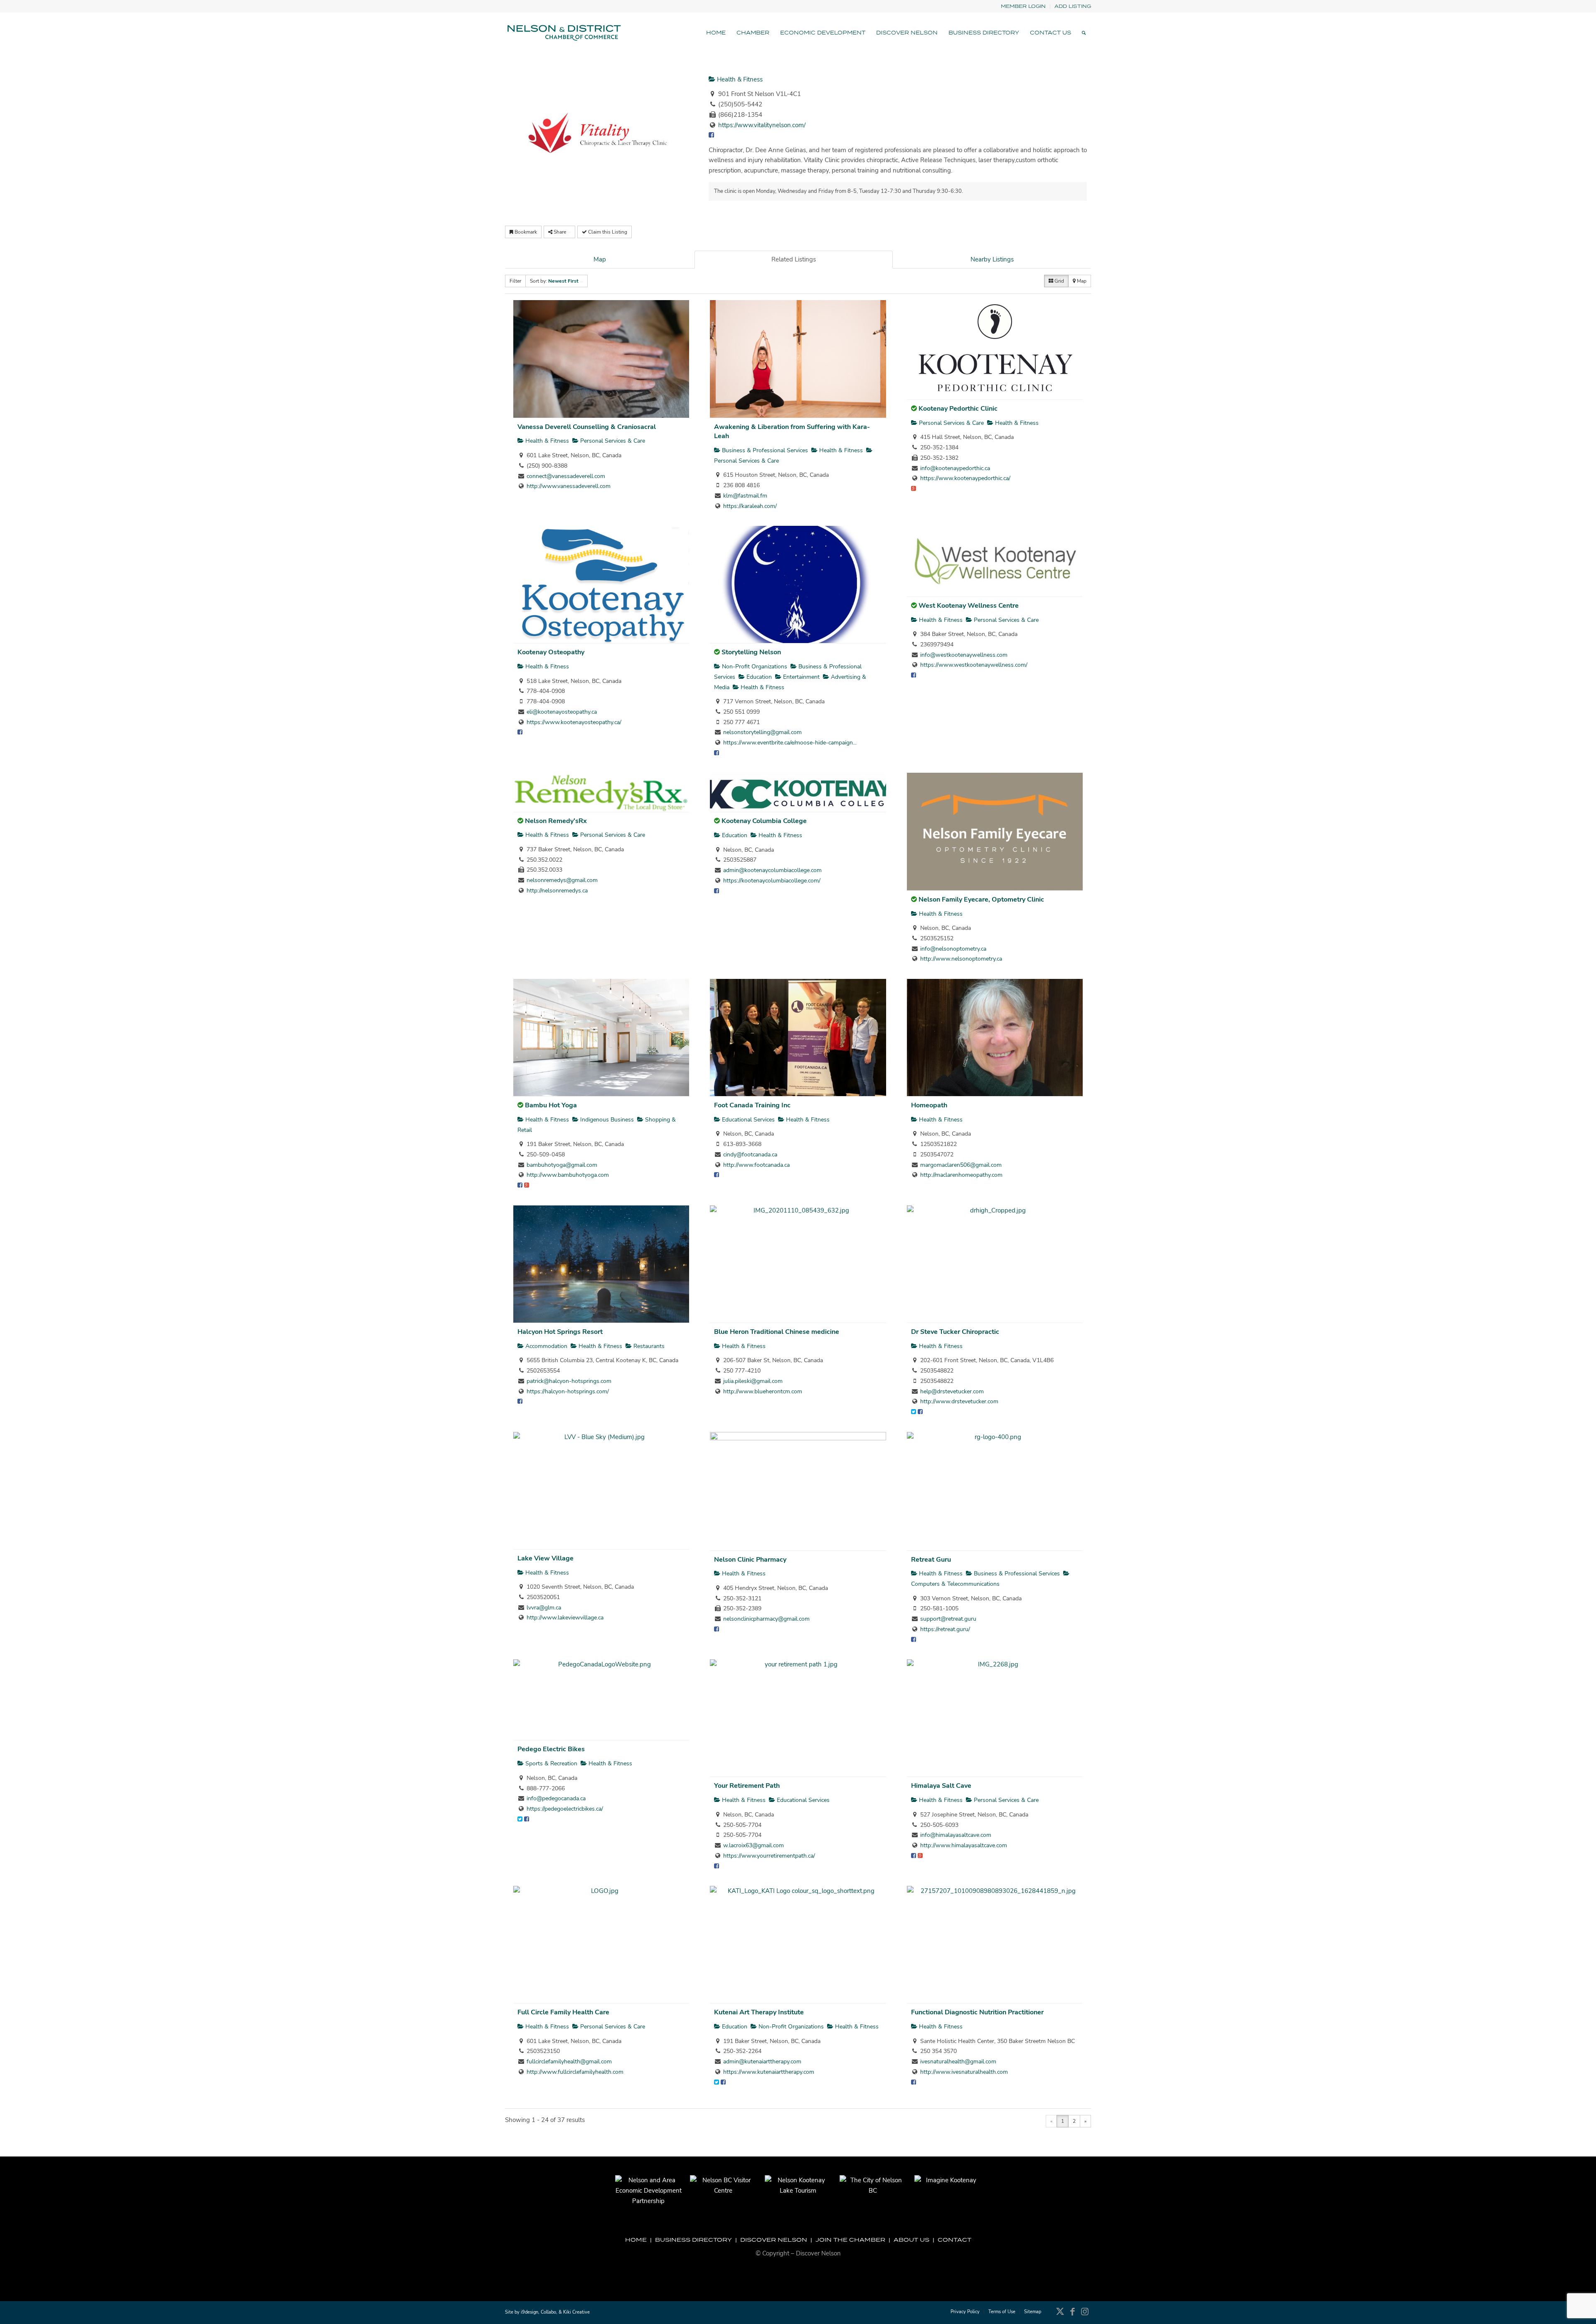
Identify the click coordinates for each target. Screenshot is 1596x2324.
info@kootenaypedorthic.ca (955, 468)
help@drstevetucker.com (952, 1391)
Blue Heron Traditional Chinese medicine (777, 1332)
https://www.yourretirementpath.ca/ (769, 1856)
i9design (530, 2312)
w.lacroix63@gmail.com (754, 1845)
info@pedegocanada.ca (556, 1798)
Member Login (1023, 6)
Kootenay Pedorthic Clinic (958, 409)
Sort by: (554, 281)
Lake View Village (546, 1558)
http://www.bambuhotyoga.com (568, 1175)
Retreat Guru (931, 1560)
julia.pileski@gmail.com (753, 1381)
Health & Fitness (739, 79)
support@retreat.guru (948, 1619)
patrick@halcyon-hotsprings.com (569, 1381)
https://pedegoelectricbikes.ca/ (565, 1809)
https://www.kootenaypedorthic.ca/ (965, 478)
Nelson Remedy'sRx (556, 821)
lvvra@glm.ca (544, 1608)
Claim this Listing (607, 232)
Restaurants (648, 1346)
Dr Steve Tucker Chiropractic (955, 1332)
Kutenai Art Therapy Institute (759, 2012)
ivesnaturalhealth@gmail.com (958, 2062)
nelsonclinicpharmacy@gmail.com (766, 1619)
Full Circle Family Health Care (563, 2012)
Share (560, 232)
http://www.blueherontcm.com (763, 1391)
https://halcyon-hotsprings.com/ (568, 1391)
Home (636, 2240)
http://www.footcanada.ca (756, 1165)
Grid (1059, 281)
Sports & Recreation (550, 1763)
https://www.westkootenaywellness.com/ (974, 665)
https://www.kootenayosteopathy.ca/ (574, 722)
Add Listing (1073, 6)
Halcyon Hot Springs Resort (560, 1332)
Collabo (548, 2312)
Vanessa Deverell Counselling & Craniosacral (587, 427)
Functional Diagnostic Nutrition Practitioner (977, 2012)
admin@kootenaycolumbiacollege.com (772, 870)
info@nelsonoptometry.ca (953, 949)
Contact (954, 2240)
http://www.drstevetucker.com (959, 1401)
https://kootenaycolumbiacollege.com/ (772, 881)
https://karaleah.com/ (750, 506)
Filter (515, 281)
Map (600, 259)
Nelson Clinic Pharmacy (750, 1560)
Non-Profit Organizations (754, 667)
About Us (911, 2240)
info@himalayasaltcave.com (956, 1835)
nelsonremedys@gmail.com (562, 880)
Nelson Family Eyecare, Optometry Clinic (981, 900)
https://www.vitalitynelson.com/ (762, 125)
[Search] (1084, 33)
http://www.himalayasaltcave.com (964, 1845)
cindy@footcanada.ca (750, 1155)
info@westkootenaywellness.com (964, 655)
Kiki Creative (576, 2312)
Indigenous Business (606, 1120)
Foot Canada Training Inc (752, 1105)
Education (758, 677)
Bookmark (525, 232)
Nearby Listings (992, 259)
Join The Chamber (850, 2240)
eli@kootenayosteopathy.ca (562, 712)
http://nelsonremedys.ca (557, 891)
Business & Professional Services (764, 450)
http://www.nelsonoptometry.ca (961, 959)
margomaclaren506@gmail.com (961, 1165)
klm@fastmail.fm (745, 496)
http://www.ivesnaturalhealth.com (964, 2072)
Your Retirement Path (747, 1786)
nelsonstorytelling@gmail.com (762, 732)
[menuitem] (1023, 6)
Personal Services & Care (612, 441)
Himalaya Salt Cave (941, 1786)
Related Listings (794, 259)
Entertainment (800, 677)
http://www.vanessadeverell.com (569, 486)
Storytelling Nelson (751, 652)
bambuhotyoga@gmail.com (562, 1165)
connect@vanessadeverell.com (566, 476)
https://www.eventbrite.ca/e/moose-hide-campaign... (790, 743)
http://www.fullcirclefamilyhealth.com (575, 2072)
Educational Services (748, 1120)
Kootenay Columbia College (764, 821)
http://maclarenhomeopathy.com (961, 1175)
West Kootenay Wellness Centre (969, 606)
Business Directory (693, 2240)
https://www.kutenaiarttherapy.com (769, 2072)
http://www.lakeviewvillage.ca (565, 1618)
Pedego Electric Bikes (551, 1749)
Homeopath (929, 1105)
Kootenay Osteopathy (551, 652)
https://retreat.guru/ (945, 1629)
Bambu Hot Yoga (551, 1105)
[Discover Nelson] (563, 33)
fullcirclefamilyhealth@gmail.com (569, 2062)
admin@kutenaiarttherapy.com (762, 2062)
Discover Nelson (774, 2240)
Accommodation (546, 1346)
